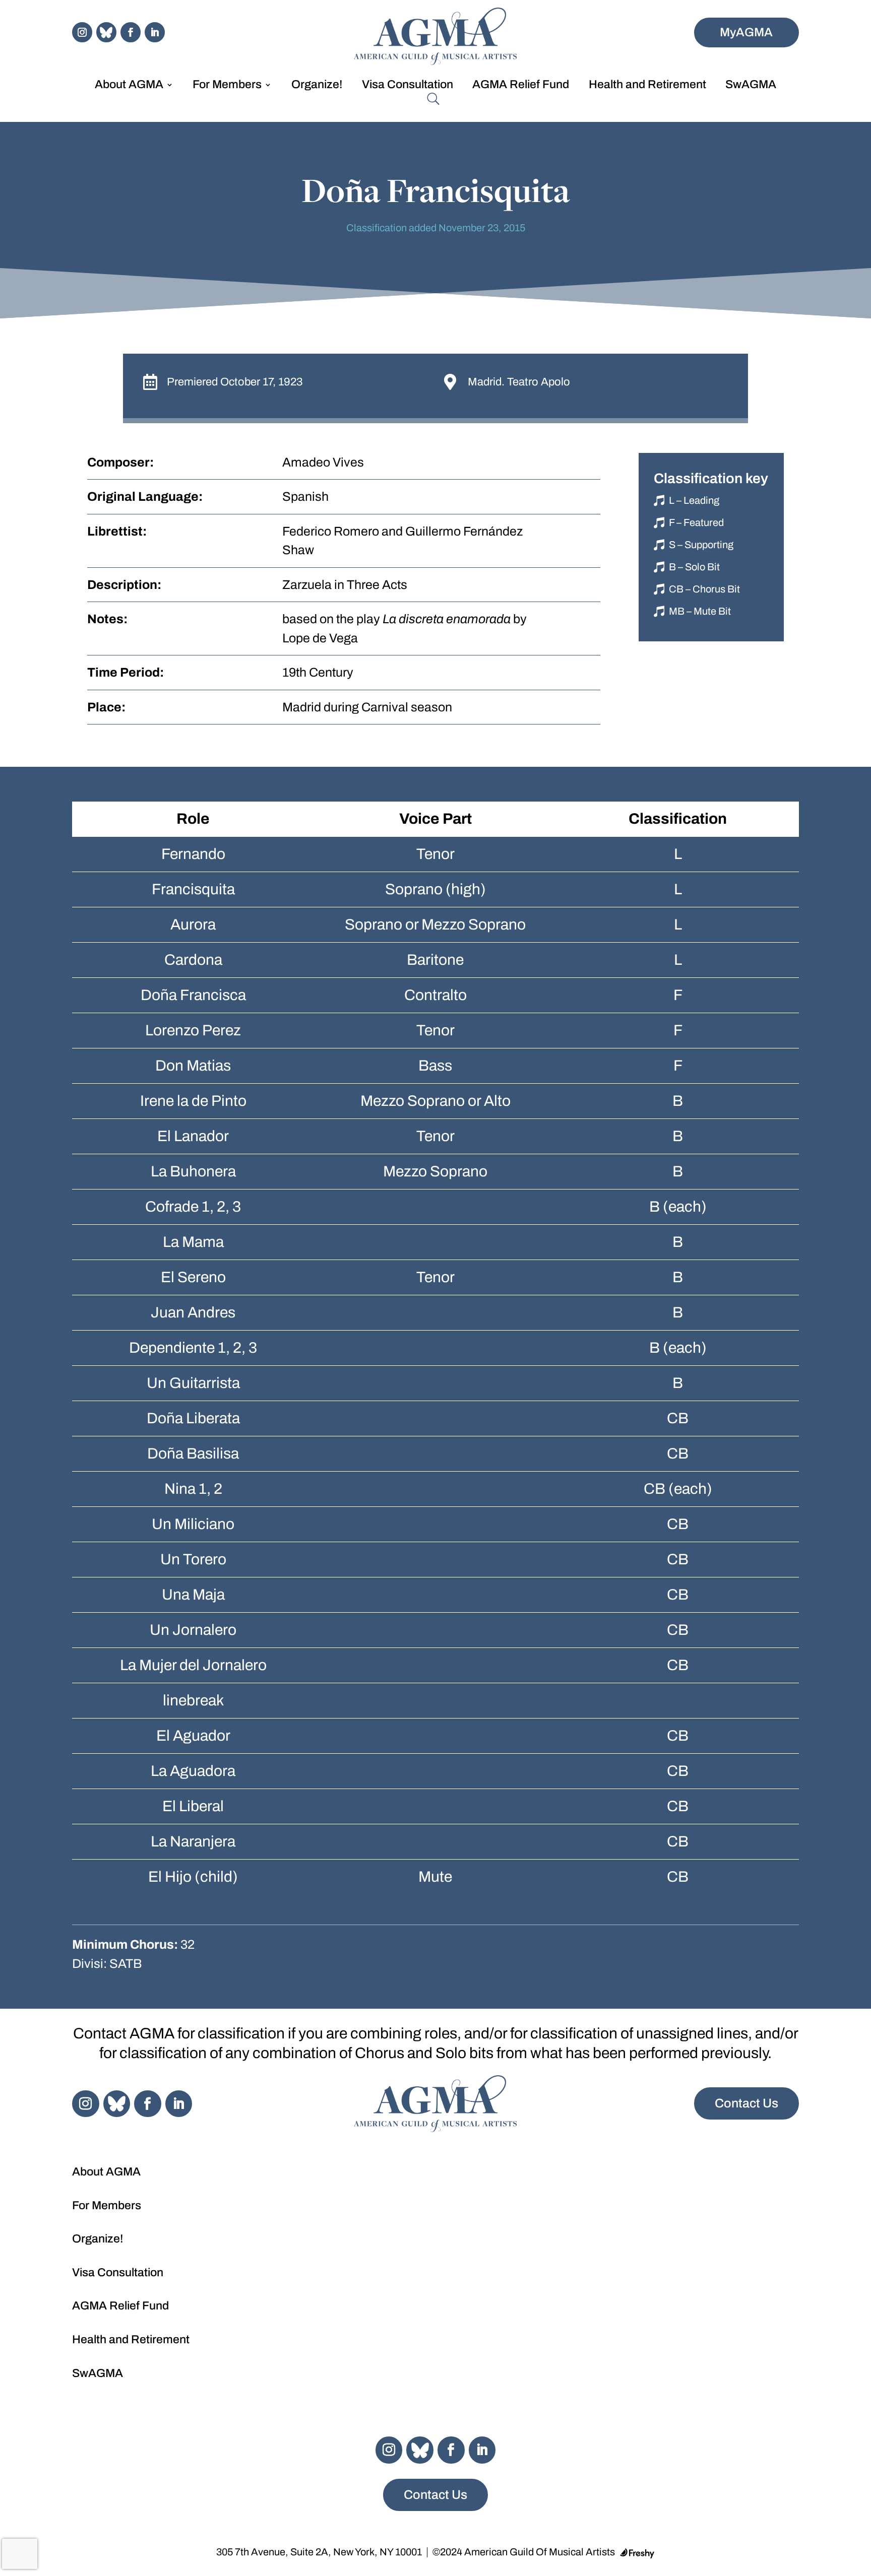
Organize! (317, 86)
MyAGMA (746, 32)
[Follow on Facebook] (131, 32)
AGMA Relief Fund (521, 86)
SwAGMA (751, 86)
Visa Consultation (408, 86)
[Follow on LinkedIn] (155, 32)
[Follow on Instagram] (82, 32)
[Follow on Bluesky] (106, 32)
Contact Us (746, 2103)
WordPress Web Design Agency (637, 2553)
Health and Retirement (647, 86)
